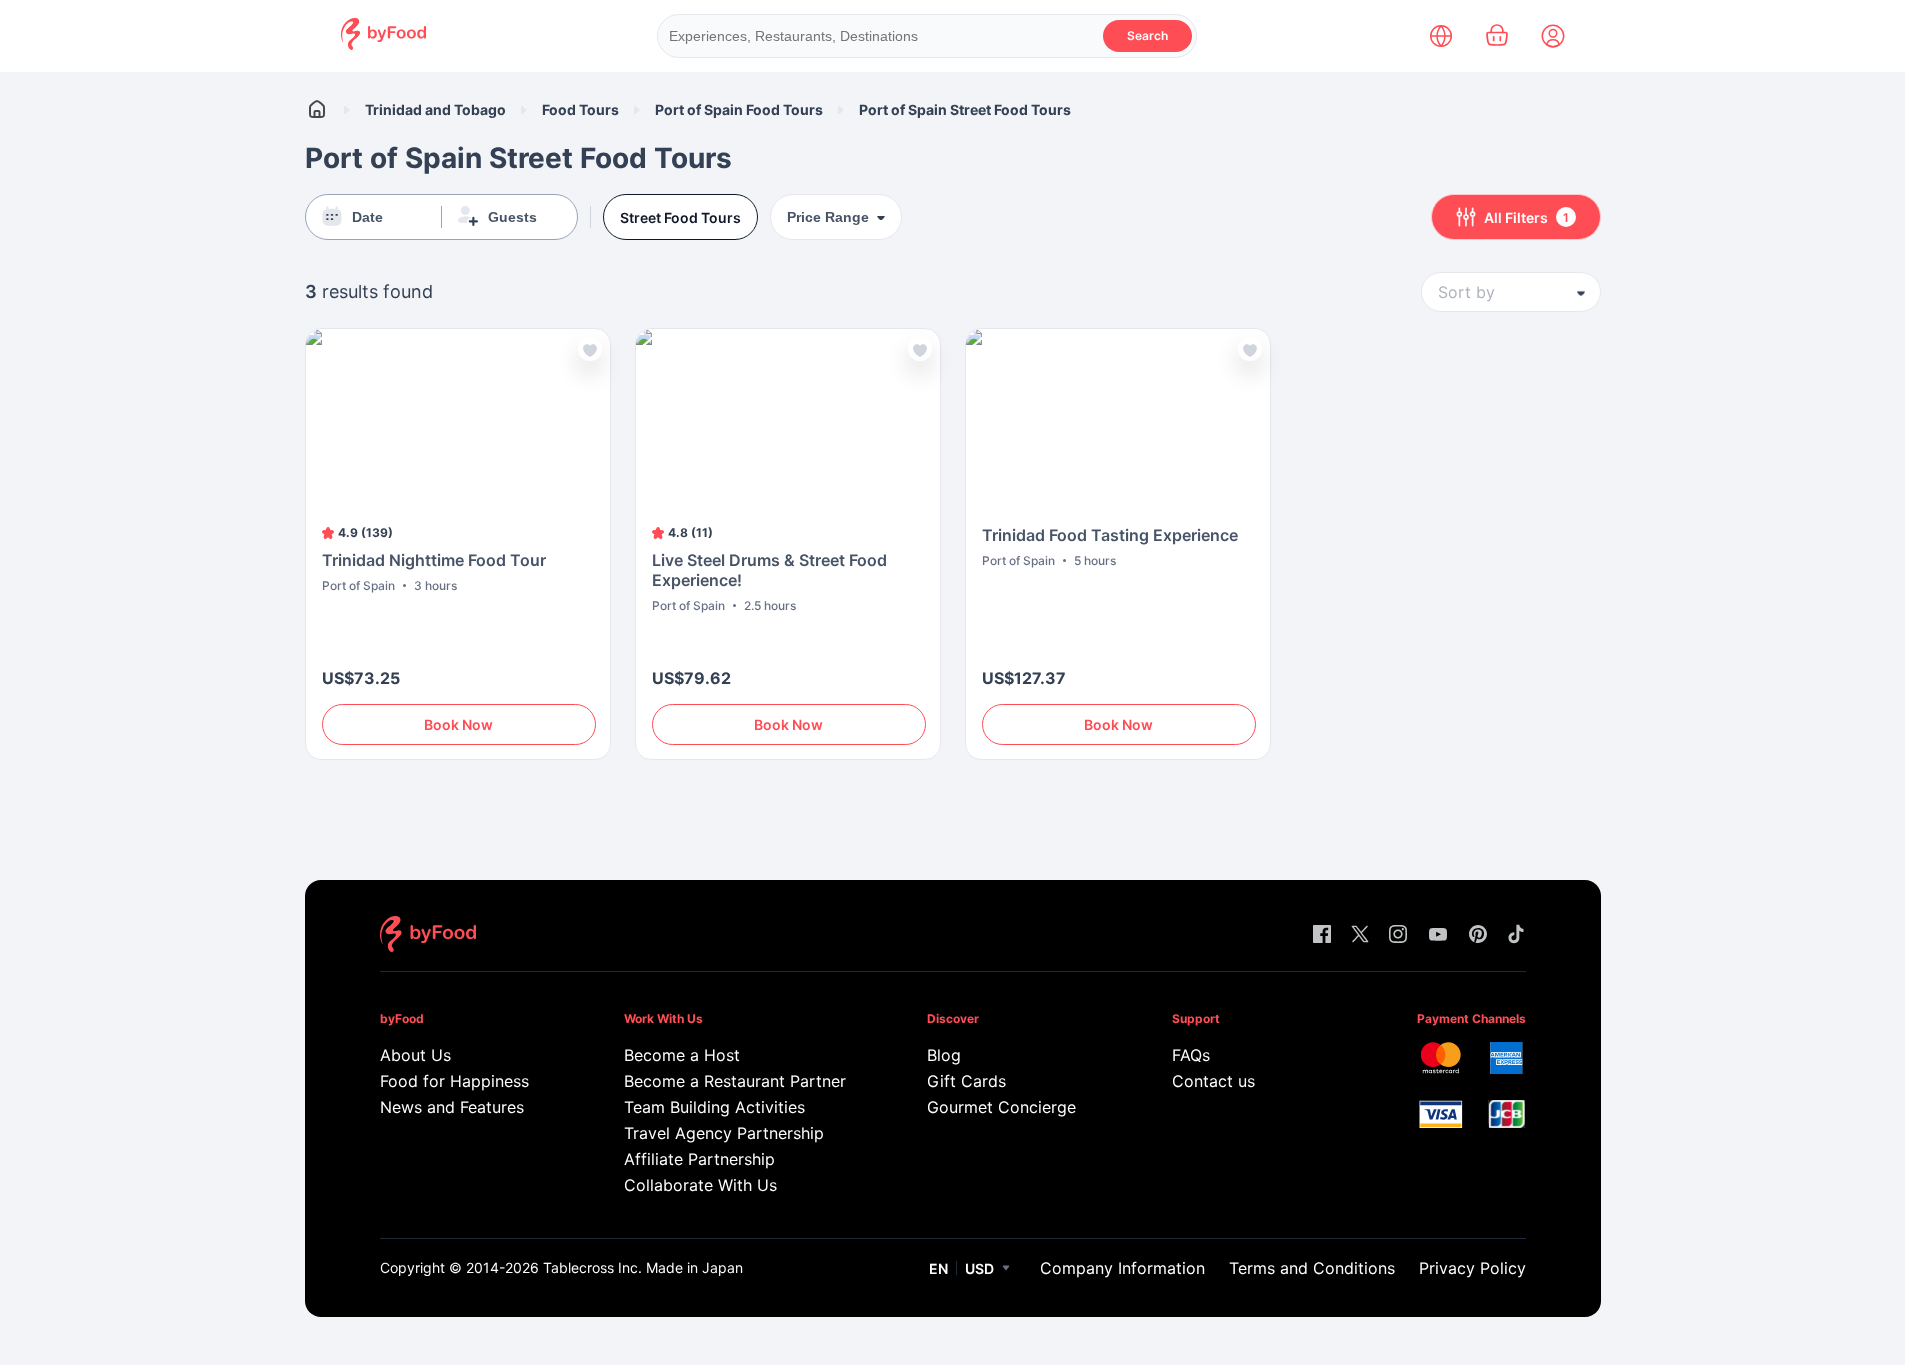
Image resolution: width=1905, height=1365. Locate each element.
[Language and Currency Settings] (1441, 36)
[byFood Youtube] (1438, 935)
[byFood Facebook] (1322, 935)
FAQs (1191, 1055)
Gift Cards (966, 1081)
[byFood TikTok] (1516, 935)
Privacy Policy (1472, 1268)
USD (979, 1268)
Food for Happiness (454, 1081)
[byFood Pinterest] (1478, 935)
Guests (512, 217)
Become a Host (682, 1055)
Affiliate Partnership (699, 1159)
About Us (415, 1055)
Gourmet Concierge (1001, 1107)
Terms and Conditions (1312, 1268)
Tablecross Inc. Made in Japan (643, 1267)
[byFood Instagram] (1398, 935)
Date (367, 217)
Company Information (1122, 1268)
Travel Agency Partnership (724, 1133)
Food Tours (580, 109)
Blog (944, 1055)
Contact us (1213, 1081)
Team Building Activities (714, 1107)
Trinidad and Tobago (435, 109)
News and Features (452, 1107)
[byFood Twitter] (1360, 935)
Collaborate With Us (700, 1185)
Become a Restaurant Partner (734, 1081)
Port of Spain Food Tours (739, 109)
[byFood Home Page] (383, 44)
